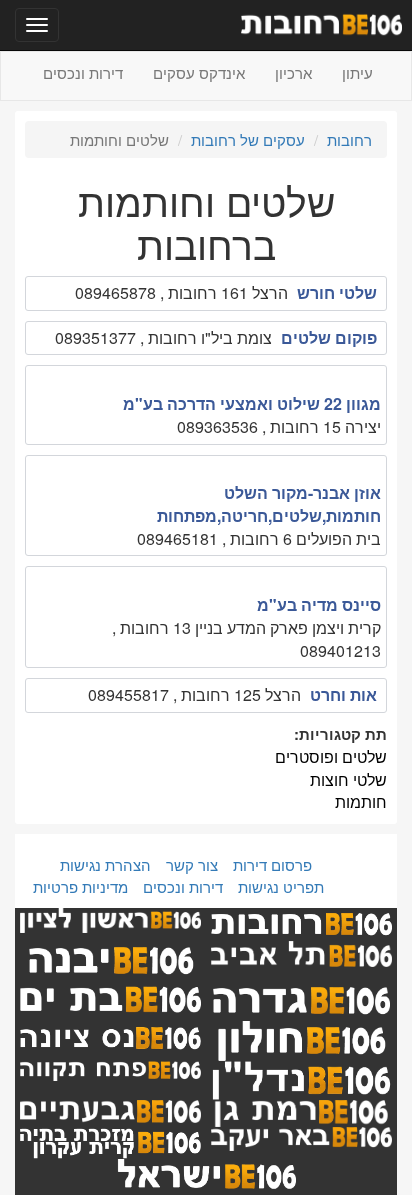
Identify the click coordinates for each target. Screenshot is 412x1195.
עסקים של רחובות (248, 139)
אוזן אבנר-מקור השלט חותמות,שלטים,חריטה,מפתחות (269, 504)
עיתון (357, 72)
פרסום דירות (272, 864)
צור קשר (192, 864)
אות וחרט (343, 694)
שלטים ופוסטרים (331, 756)
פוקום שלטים (329, 337)
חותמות (361, 801)
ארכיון (293, 72)
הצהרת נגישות (105, 864)
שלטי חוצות (348, 779)
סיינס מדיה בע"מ (319, 604)
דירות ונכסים (83, 72)
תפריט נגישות (281, 886)
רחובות (349, 139)
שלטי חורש (337, 292)
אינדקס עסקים (199, 72)
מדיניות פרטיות (80, 886)
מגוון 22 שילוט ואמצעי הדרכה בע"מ (252, 403)
